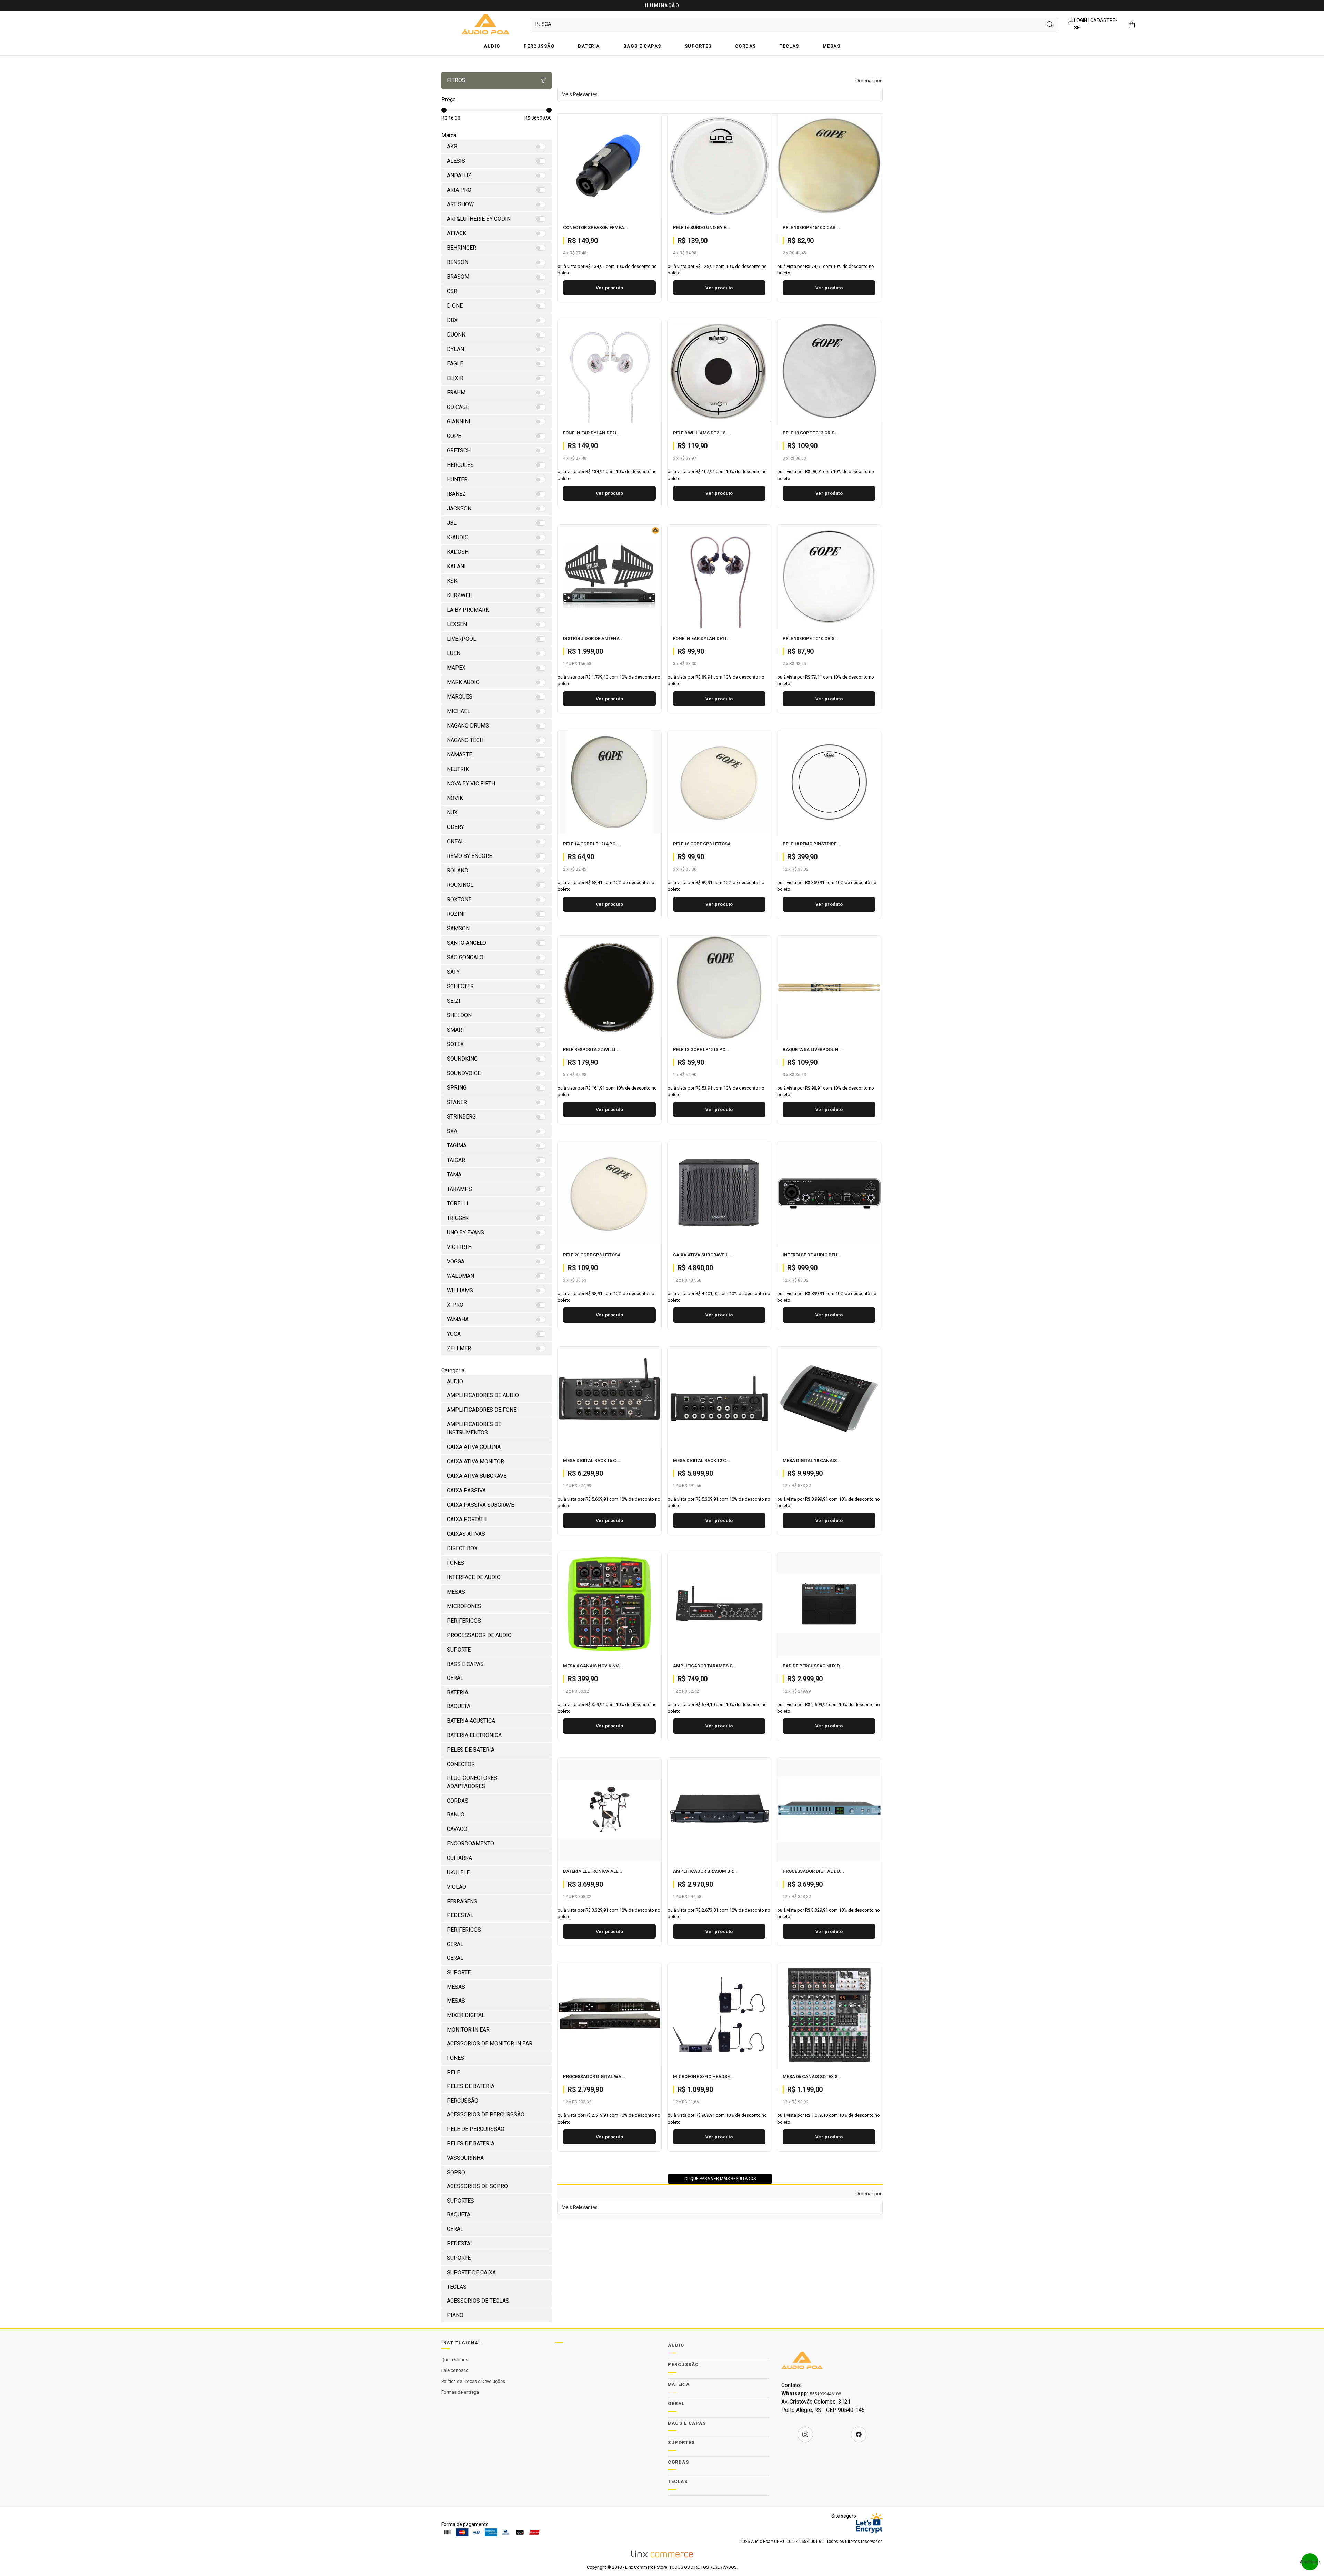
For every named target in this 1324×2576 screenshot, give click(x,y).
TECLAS (789, 46)
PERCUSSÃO (539, 46)
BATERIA (589, 46)
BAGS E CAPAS (642, 46)
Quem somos (455, 2360)
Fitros (456, 80)
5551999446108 (825, 2394)
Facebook (859, 2434)
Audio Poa (485, 24)
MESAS (832, 46)
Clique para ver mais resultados (720, 2179)
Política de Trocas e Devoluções (473, 2381)
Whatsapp (1310, 2562)
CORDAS (746, 46)
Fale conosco (455, 2370)
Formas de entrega (460, 2392)
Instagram (805, 2434)
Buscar (1050, 24)
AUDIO (492, 46)
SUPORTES (698, 46)
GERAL (676, 2403)
